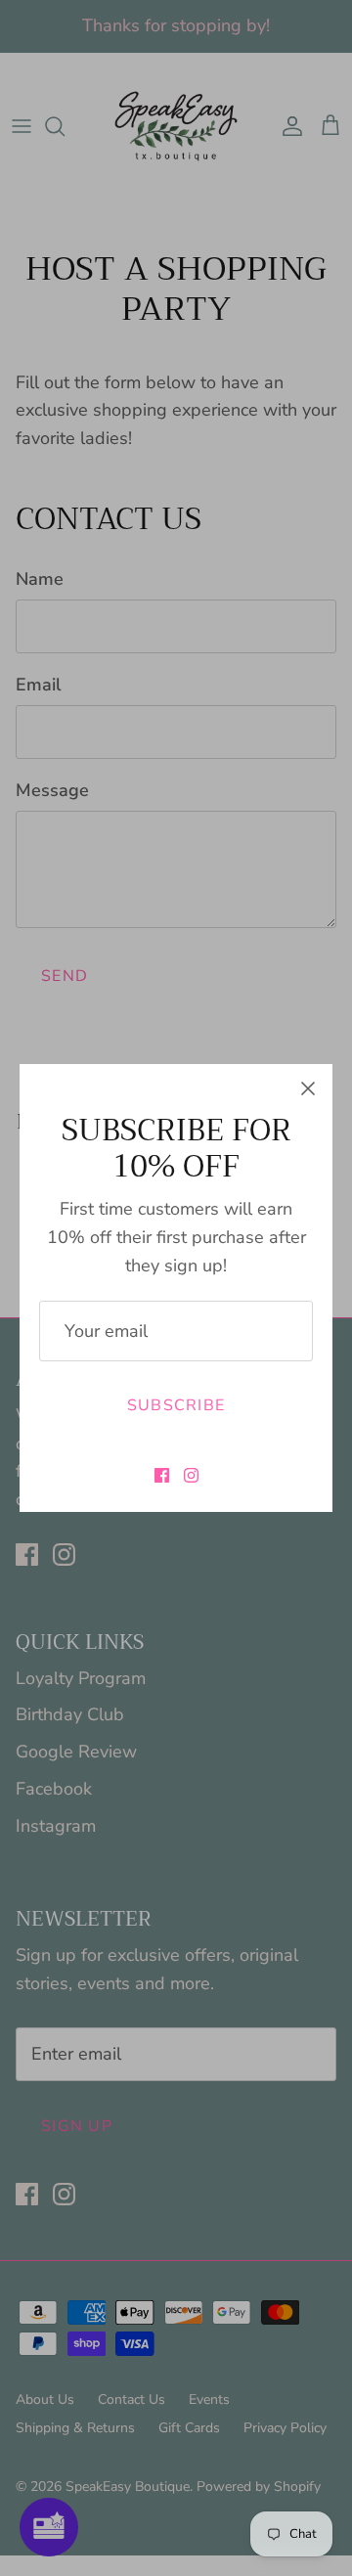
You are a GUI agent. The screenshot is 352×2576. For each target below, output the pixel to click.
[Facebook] (162, 1475)
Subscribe (176, 1405)
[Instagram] (191, 1475)
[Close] (308, 1088)
